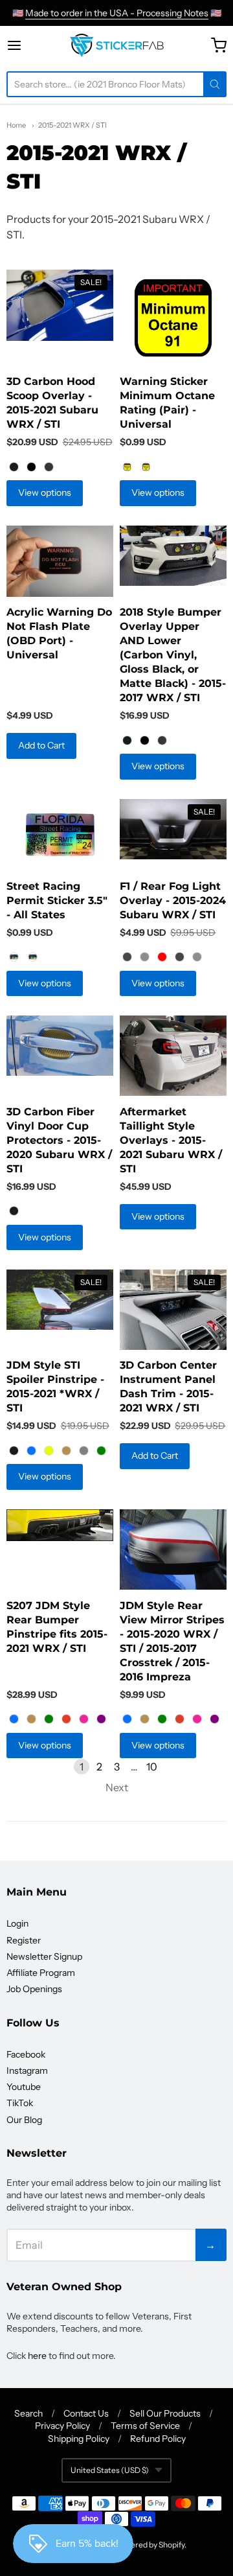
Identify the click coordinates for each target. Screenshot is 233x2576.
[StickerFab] (117, 45)
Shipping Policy (79, 2439)
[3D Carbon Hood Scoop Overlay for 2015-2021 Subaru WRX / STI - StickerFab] (60, 305)
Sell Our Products (165, 2413)
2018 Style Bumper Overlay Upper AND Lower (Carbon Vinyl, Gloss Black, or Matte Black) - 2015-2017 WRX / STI (173, 655)
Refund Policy (158, 2439)
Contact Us (86, 2413)
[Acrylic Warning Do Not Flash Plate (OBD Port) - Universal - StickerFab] (60, 561)
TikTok (20, 2103)
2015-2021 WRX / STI (72, 125)
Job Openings (34, 1989)
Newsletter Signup (44, 1956)
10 (152, 1767)
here (37, 2356)
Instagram (27, 2071)
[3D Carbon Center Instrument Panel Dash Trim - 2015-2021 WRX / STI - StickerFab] (173, 1310)
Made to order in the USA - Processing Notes (117, 13)
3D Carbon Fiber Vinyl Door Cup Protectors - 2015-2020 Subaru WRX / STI (59, 1140)
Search (28, 2413)
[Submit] (215, 84)
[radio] (14, 467)
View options (45, 493)
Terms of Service (145, 2426)
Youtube (24, 2087)
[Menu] (25, 45)
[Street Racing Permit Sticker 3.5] (60, 835)
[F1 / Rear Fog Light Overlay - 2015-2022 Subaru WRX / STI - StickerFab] (173, 829)
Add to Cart (41, 745)
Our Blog (24, 2120)
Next (117, 1787)
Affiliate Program (41, 1973)
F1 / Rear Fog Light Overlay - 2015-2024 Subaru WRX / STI (173, 900)
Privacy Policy (62, 2426)
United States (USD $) (110, 2470)
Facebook (26, 2054)
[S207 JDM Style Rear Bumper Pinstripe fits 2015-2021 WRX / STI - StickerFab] (60, 1525)
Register (24, 1940)
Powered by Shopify (150, 2545)
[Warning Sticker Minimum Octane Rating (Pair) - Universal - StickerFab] (173, 318)
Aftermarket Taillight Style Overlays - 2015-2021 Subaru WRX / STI (171, 1140)
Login (17, 1923)
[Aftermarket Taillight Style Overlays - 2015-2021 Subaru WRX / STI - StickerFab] (173, 1056)
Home (16, 125)
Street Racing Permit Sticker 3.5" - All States (57, 900)
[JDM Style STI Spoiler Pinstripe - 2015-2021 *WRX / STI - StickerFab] (60, 1300)
